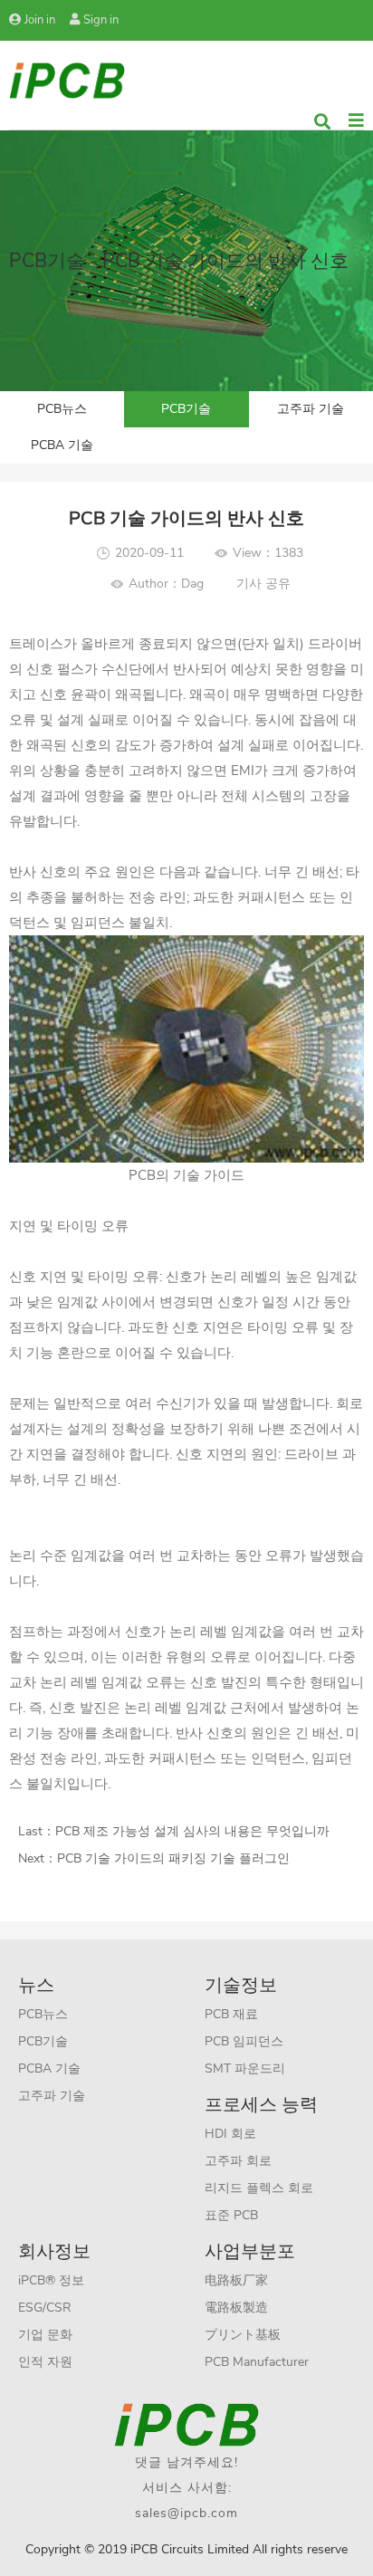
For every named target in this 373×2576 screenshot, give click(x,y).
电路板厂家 (236, 2280)
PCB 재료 (231, 2014)
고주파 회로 (238, 2161)
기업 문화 (45, 2335)
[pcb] (67, 79)
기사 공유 (263, 584)
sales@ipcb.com (186, 2513)
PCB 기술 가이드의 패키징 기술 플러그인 (173, 1858)
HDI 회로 (230, 2134)
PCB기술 (186, 409)
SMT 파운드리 (245, 2068)
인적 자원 (45, 2362)
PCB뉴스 (62, 409)
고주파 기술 (311, 409)
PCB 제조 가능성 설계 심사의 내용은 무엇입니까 (192, 1831)
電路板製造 (236, 2308)
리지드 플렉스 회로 (259, 2188)
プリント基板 (243, 2335)
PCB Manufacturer (257, 2362)
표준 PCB (231, 2215)
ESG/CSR (45, 2308)
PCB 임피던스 (244, 2041)
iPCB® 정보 (51, 2280)
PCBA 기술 (62, 445)
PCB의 (149, 1175)
